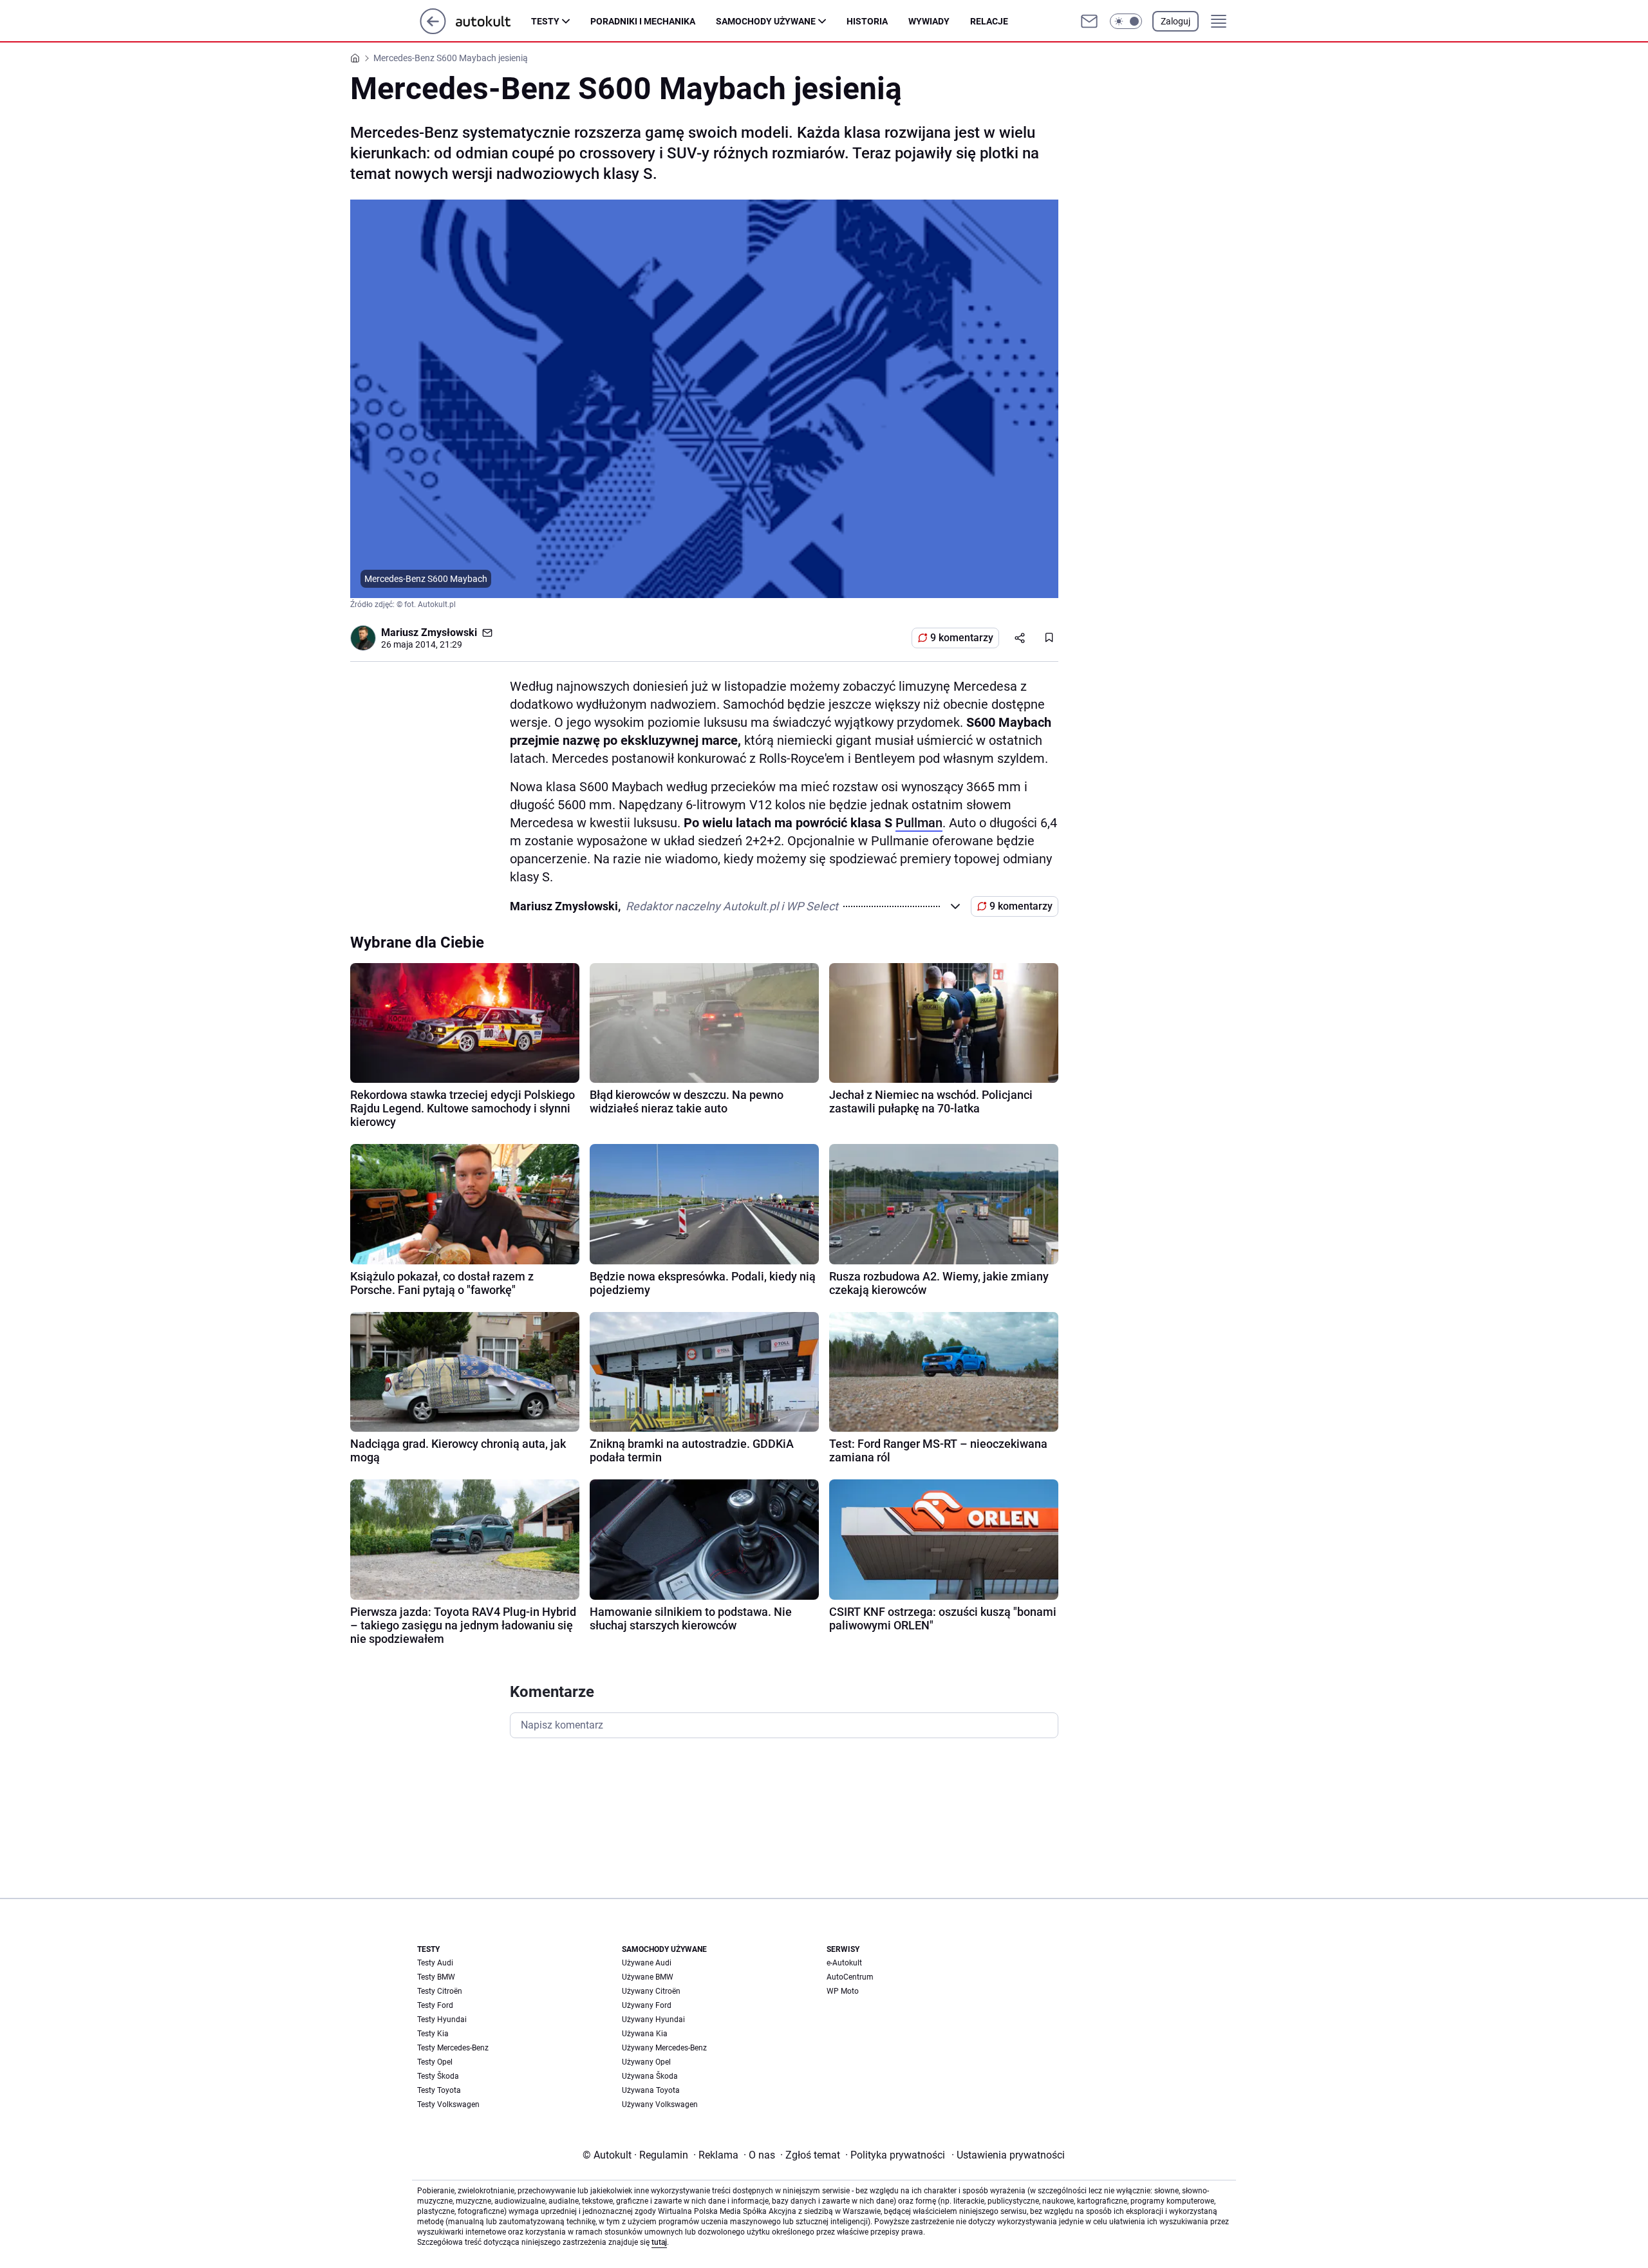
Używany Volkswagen (660, 2104)
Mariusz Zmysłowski (429, 633)
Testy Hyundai (442, 2020)
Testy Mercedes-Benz (453, 2048)
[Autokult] (493, 21)
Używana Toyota (651, 2090)
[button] (1126, 21)
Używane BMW (648, 1977)
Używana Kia (645, 2034)
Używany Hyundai (653, 2020)
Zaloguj (1175, 21)
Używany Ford (647, 2005)
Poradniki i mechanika (643, 21)
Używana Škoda (650, 2076)
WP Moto (843, 1991)
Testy (545, 21)
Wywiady (929, 21)
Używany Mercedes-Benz (664, 2048)
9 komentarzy (962, 638)
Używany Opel (646, 2062)
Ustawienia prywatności (1008, 2155)
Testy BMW (436, 1977)
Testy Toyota (439, 2090)
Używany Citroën (651, 1991)
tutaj (659, 2242)
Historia (867, 21)
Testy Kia (433, 2034)
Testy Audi (435, 1963)
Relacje (989, 21)
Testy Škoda (438, 2076)
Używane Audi (647, 1963)
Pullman (919, 823)
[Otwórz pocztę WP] (1089, 21)
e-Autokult (844, 1963)
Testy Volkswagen (448, 2104)
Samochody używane (766, 21)
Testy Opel (435, 2062)
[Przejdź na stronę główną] (433, 31)
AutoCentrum (850, 1977)
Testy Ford (435, 2005)
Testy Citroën (440, 1991)
